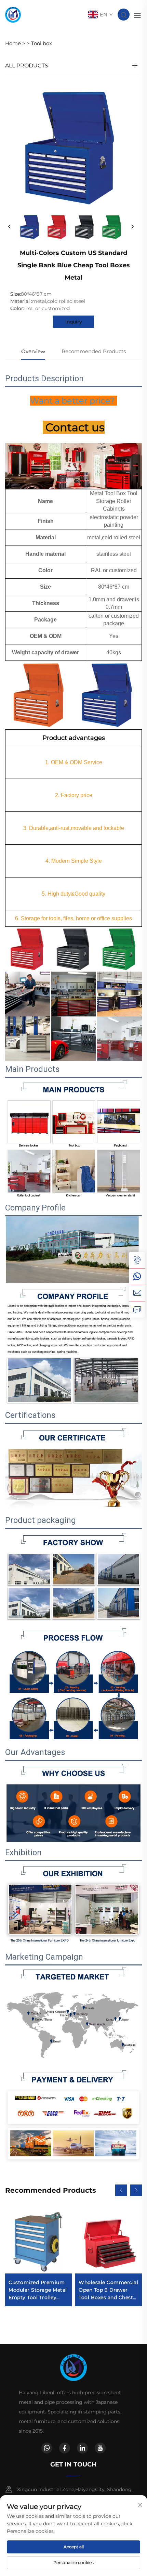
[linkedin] (82, 2448)
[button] (121, 2190)
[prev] (10, 227)
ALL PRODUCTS (27, 66)
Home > (15, 43)
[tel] (137, 1260)
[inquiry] (137, 1309)
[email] (137, 1293)
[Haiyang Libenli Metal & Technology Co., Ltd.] (13, 14)
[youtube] (100, 2448)
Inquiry (74, 322)
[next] (132, 227)
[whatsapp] (137, 1277)
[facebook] (65, 2448)
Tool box (42, 43)
